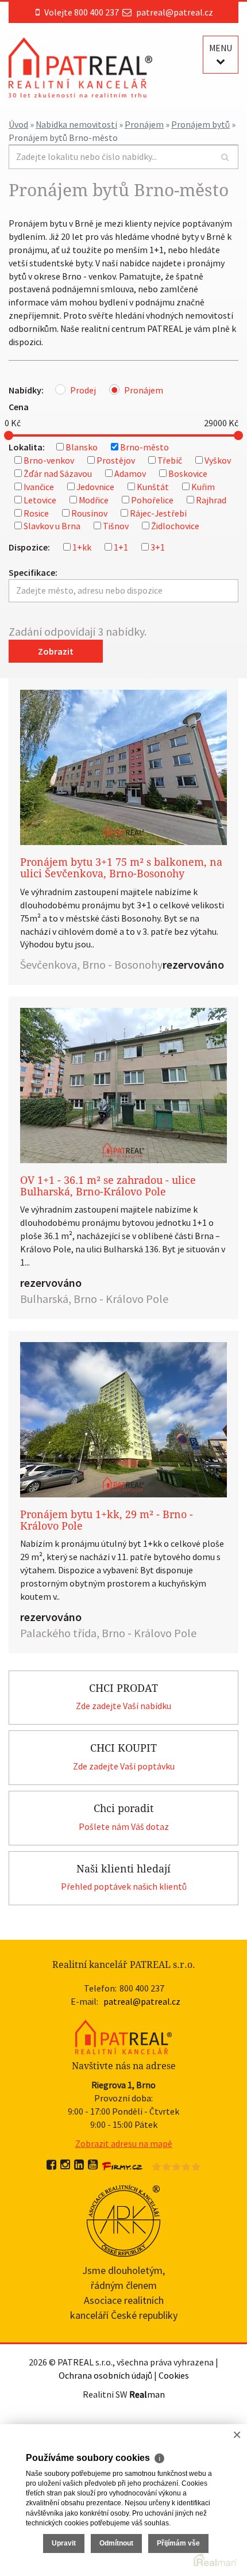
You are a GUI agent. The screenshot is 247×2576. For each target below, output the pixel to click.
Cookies (174, 2375)
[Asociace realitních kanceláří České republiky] (124, 2219)
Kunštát (153, 487)
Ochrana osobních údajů (105, 2375)
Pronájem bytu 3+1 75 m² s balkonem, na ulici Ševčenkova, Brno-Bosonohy (121, 868)
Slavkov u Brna (52, 526)
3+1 (158, 547)
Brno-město (144, 447)
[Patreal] (80, 67)
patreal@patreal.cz (175, 12)
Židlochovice (175, 526)
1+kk (82, 547)
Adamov (130, 473)
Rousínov (89, 513)
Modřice (94, 500)
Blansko (82, 447)
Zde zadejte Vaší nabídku (123, 1706)
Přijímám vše (178, 2543)
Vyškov (218, 460)
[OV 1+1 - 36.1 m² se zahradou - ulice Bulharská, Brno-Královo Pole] (123, 1086)
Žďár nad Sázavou (58, 473)
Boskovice (188, 473)
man (147, 2394)
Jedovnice (95, 487)
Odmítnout (116, 2543)
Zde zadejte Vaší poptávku (124, 1766)
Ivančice (39, 487)
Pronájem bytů (200, 124)
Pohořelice (152, 500)
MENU (221, 48)
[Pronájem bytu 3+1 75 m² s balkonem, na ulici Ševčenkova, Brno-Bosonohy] (123, 767)
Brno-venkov (49, 460)
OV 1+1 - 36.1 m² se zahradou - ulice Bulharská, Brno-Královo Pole (108, 1186)
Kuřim (203, 487)
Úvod (18, 124)
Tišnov (116, 526)
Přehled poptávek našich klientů (124, 1886)
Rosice (36, 513)
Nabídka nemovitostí (76, 124)
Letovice (40, 500)
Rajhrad (211, 500)
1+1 (121, 547)
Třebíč (170, 460)
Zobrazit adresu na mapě (124, 2143)
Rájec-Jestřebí (158, 513)
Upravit (64, 2543)
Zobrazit (56, 651)
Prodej (83, 390)
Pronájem (144, 124)
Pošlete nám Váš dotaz (124, 1826)
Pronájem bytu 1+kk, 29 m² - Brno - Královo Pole (107, 1520)
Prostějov (116, 460)
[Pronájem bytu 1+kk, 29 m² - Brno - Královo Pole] (123, 1420)
